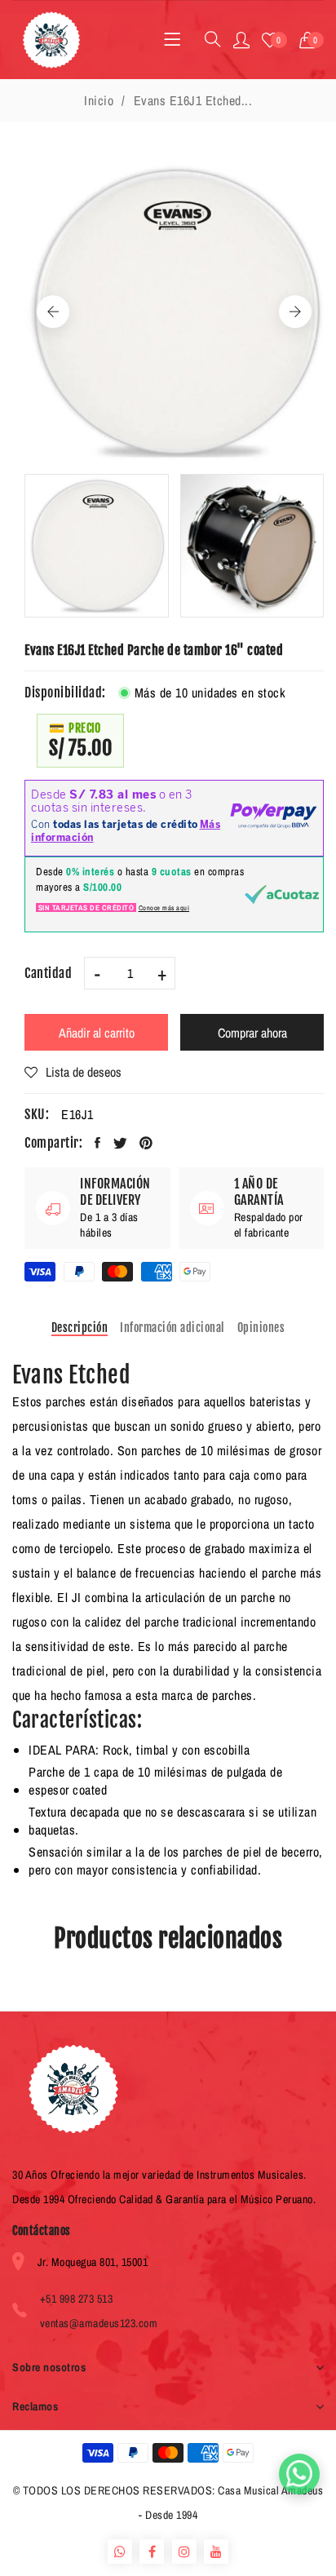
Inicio (99, 100)
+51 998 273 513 (77, 2299)
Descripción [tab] (80, 1328)
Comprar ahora (252, 1033)
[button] (312, 40)
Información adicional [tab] (172, 1328)
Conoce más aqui (164, 908)
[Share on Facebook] (98, 1143)
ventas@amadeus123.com (99, 2323)
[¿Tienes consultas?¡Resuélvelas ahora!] (299, 2474)
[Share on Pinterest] (146, 1143)
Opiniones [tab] (261, 1328)
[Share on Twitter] (121, 1143)
